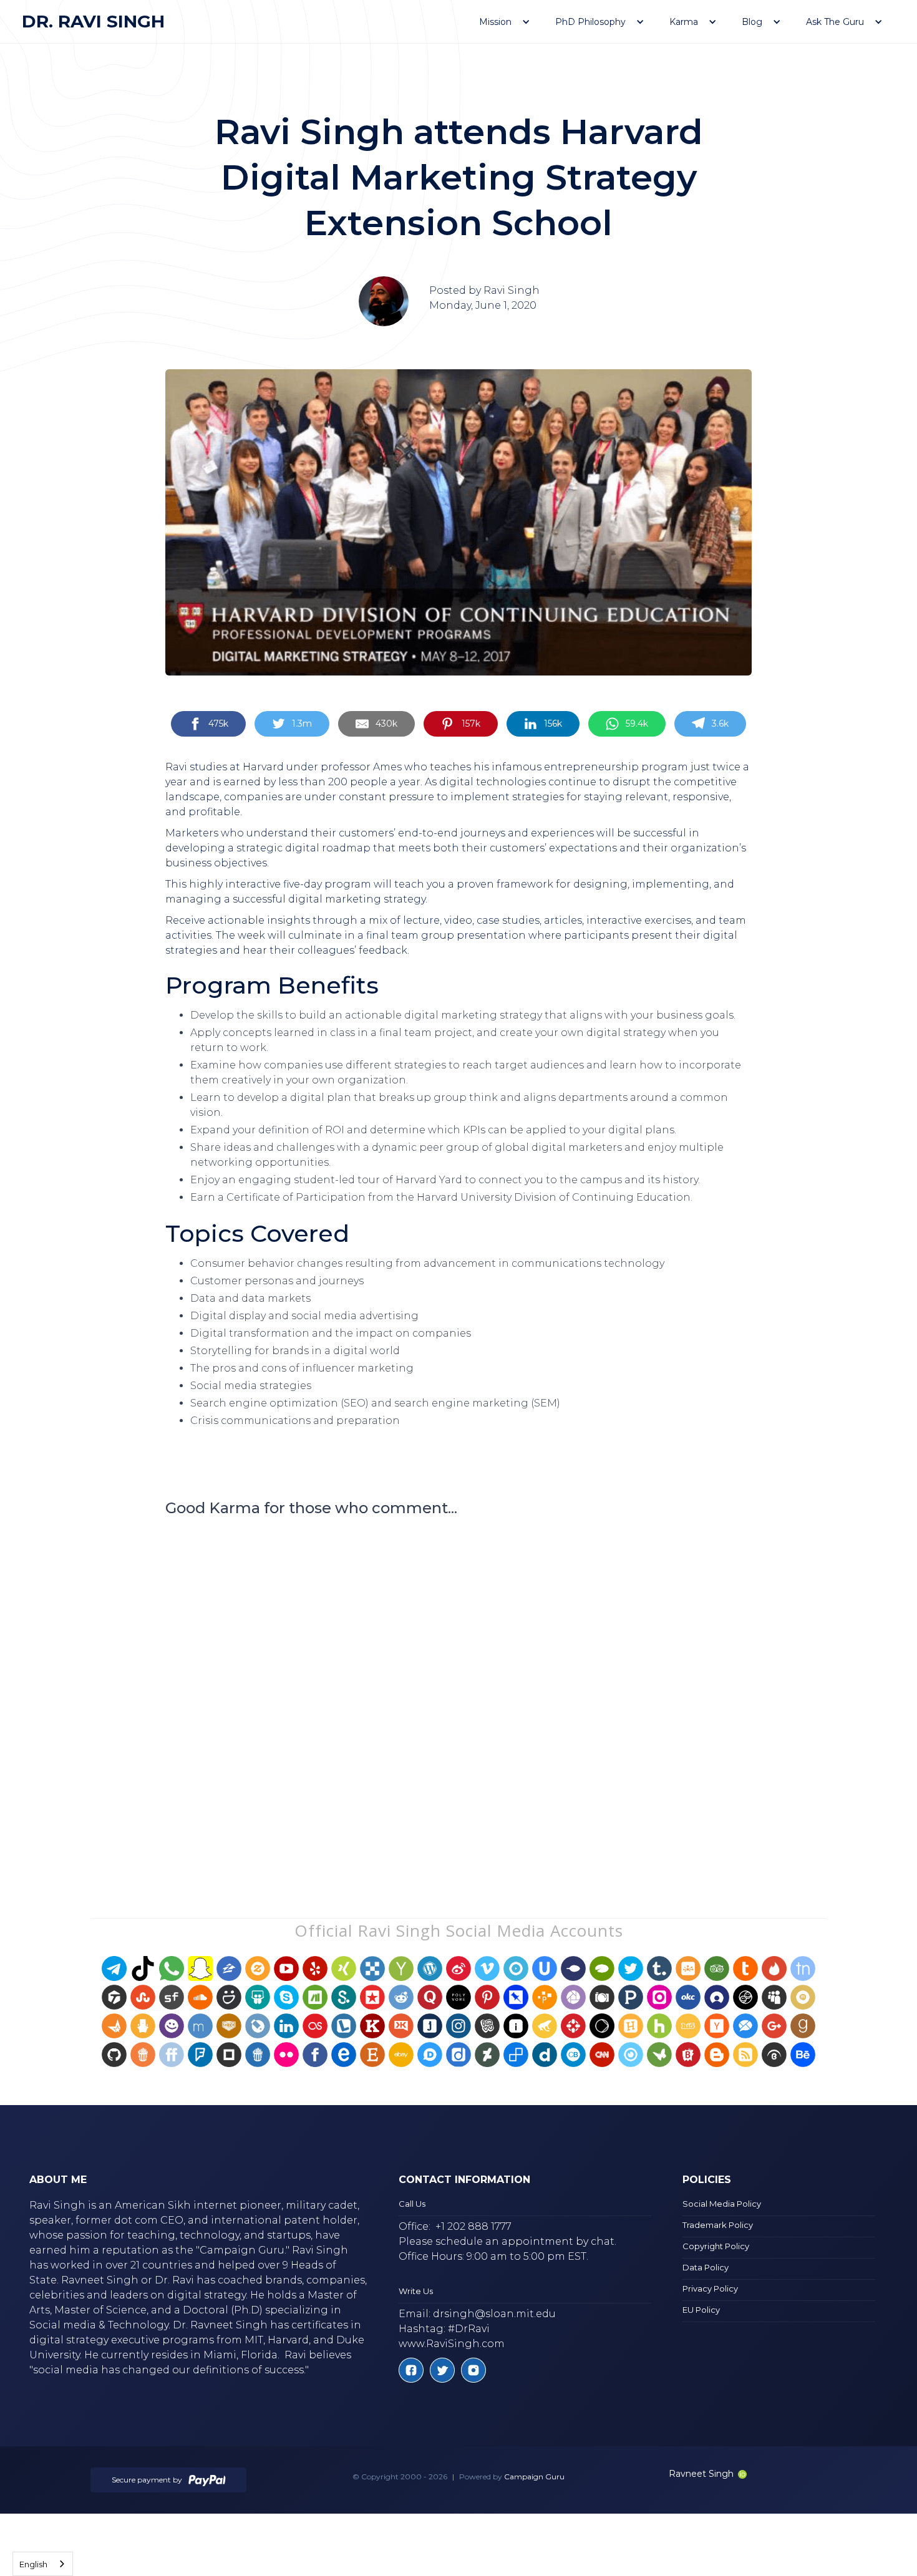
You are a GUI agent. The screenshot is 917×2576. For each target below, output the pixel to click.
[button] (505, 22)
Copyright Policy (716, 2246)
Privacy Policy (710, 2288)
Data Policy (706, 2267)
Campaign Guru (534, 2477)
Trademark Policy (718, 2225)
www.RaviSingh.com (452, 2344)
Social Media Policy (722, 2204)
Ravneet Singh (701, 2474)
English (33, 2564)
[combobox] (43, 2564)
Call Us (412, 2204)
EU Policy (701, 2310)
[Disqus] (458, 1693)
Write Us (416, 2291)
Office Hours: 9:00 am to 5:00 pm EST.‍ (493, 2256)
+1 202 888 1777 (473, 2226)
